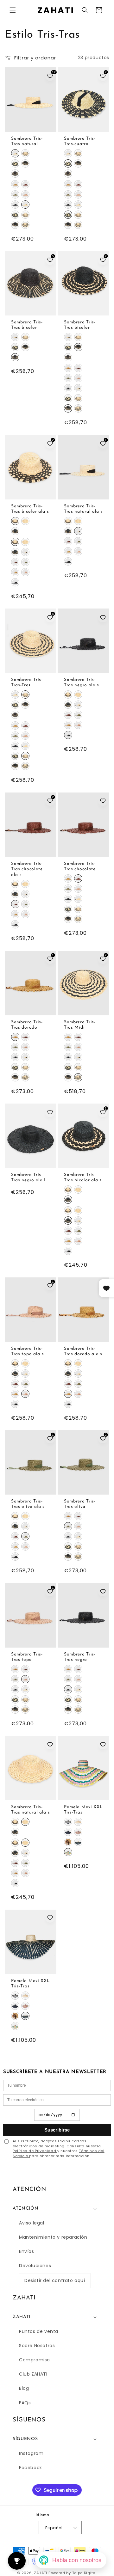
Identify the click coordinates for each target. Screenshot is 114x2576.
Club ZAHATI (33, 2374)
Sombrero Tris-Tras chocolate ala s (27, 869)
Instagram (31, 2453)
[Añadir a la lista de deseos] (103, 617)
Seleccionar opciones (31, 126)
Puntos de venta (39, 2331)
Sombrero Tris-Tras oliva (80, 1504)
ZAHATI (41, 2573)
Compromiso (35, 2360)
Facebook (31, 2468)
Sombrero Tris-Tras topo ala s (27, 1351)
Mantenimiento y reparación (53, 2237)
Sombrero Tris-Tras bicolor (27, 325)
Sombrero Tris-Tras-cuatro (80, 141)
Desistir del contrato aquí (55, 2280)
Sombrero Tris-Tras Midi (80, 1025)
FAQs (25, 2403)
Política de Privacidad (35, 2151)
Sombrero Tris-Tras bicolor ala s (30, 509)
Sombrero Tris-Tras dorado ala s (83, 1351)
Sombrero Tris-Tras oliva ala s (28, 1504)
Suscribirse (57, 2130)
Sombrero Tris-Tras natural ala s (83, 509)
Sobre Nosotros (37, 2346)
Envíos (27, 2251)
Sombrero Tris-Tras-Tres (27, 682)
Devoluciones (35, 2266)
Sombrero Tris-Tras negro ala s (82, 682)
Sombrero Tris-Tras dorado (27, 1025)
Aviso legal (32, 2223)
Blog (24, 2388)
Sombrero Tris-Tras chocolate (80, 866)
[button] (13, 10)
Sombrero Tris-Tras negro (80, 1657)
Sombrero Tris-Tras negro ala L (29, 1178)
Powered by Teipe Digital (73, 2573)
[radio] (15, 153)
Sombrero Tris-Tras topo (27, 1657)
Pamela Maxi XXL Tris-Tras (83, 1810)
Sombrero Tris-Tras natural (27, 141)
